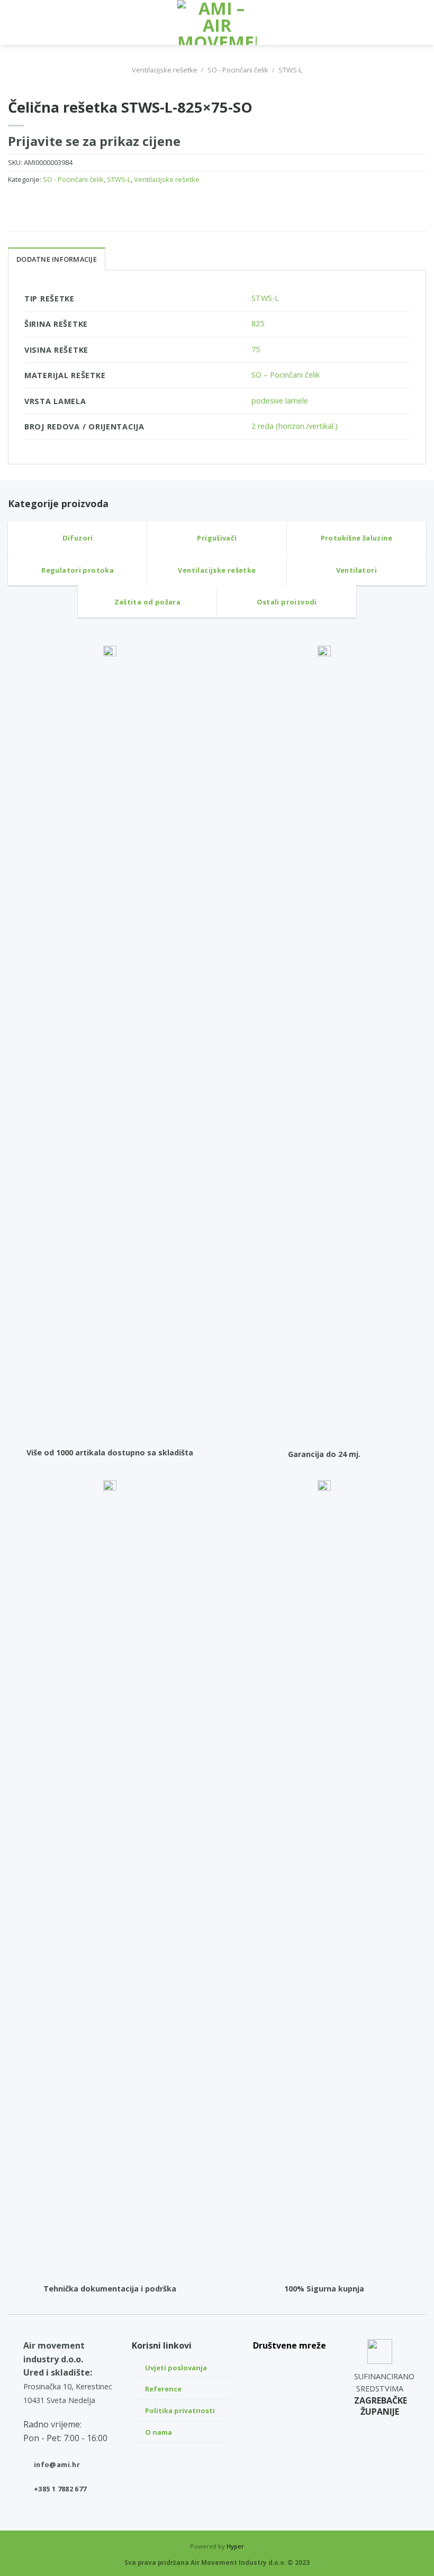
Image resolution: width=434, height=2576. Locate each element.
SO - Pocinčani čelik (238, 70)
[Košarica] (421, 23)
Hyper (235, 2546)
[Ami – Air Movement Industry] (217, 22)
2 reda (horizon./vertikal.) (295, 426)
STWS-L (290, 70)
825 (258, 323)
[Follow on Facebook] (290, 2415)
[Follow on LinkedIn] (290, 2365)
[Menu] (14, 22)
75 (256, 349)
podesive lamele (280, 401)
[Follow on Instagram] (290, 2390)
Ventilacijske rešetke (165, 70)
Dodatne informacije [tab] (57, 259)
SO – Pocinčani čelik (286, 375)
